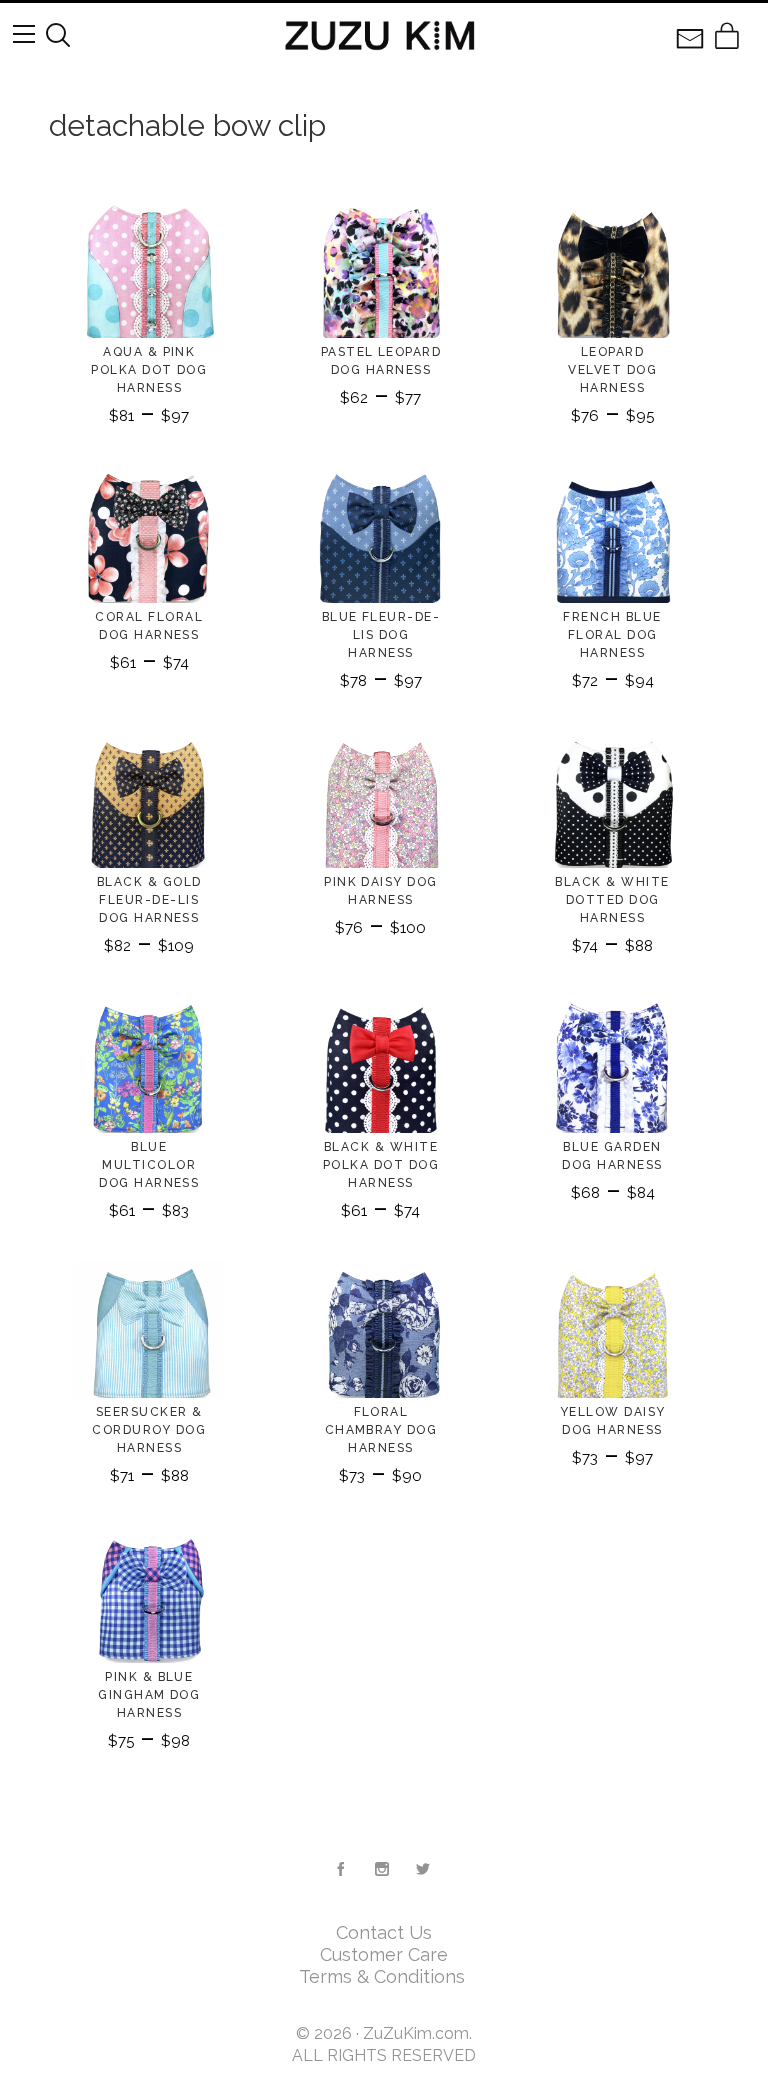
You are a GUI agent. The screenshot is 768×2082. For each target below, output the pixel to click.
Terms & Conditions (384, 1976)
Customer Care (384, 1954)
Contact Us (384, 1932)
